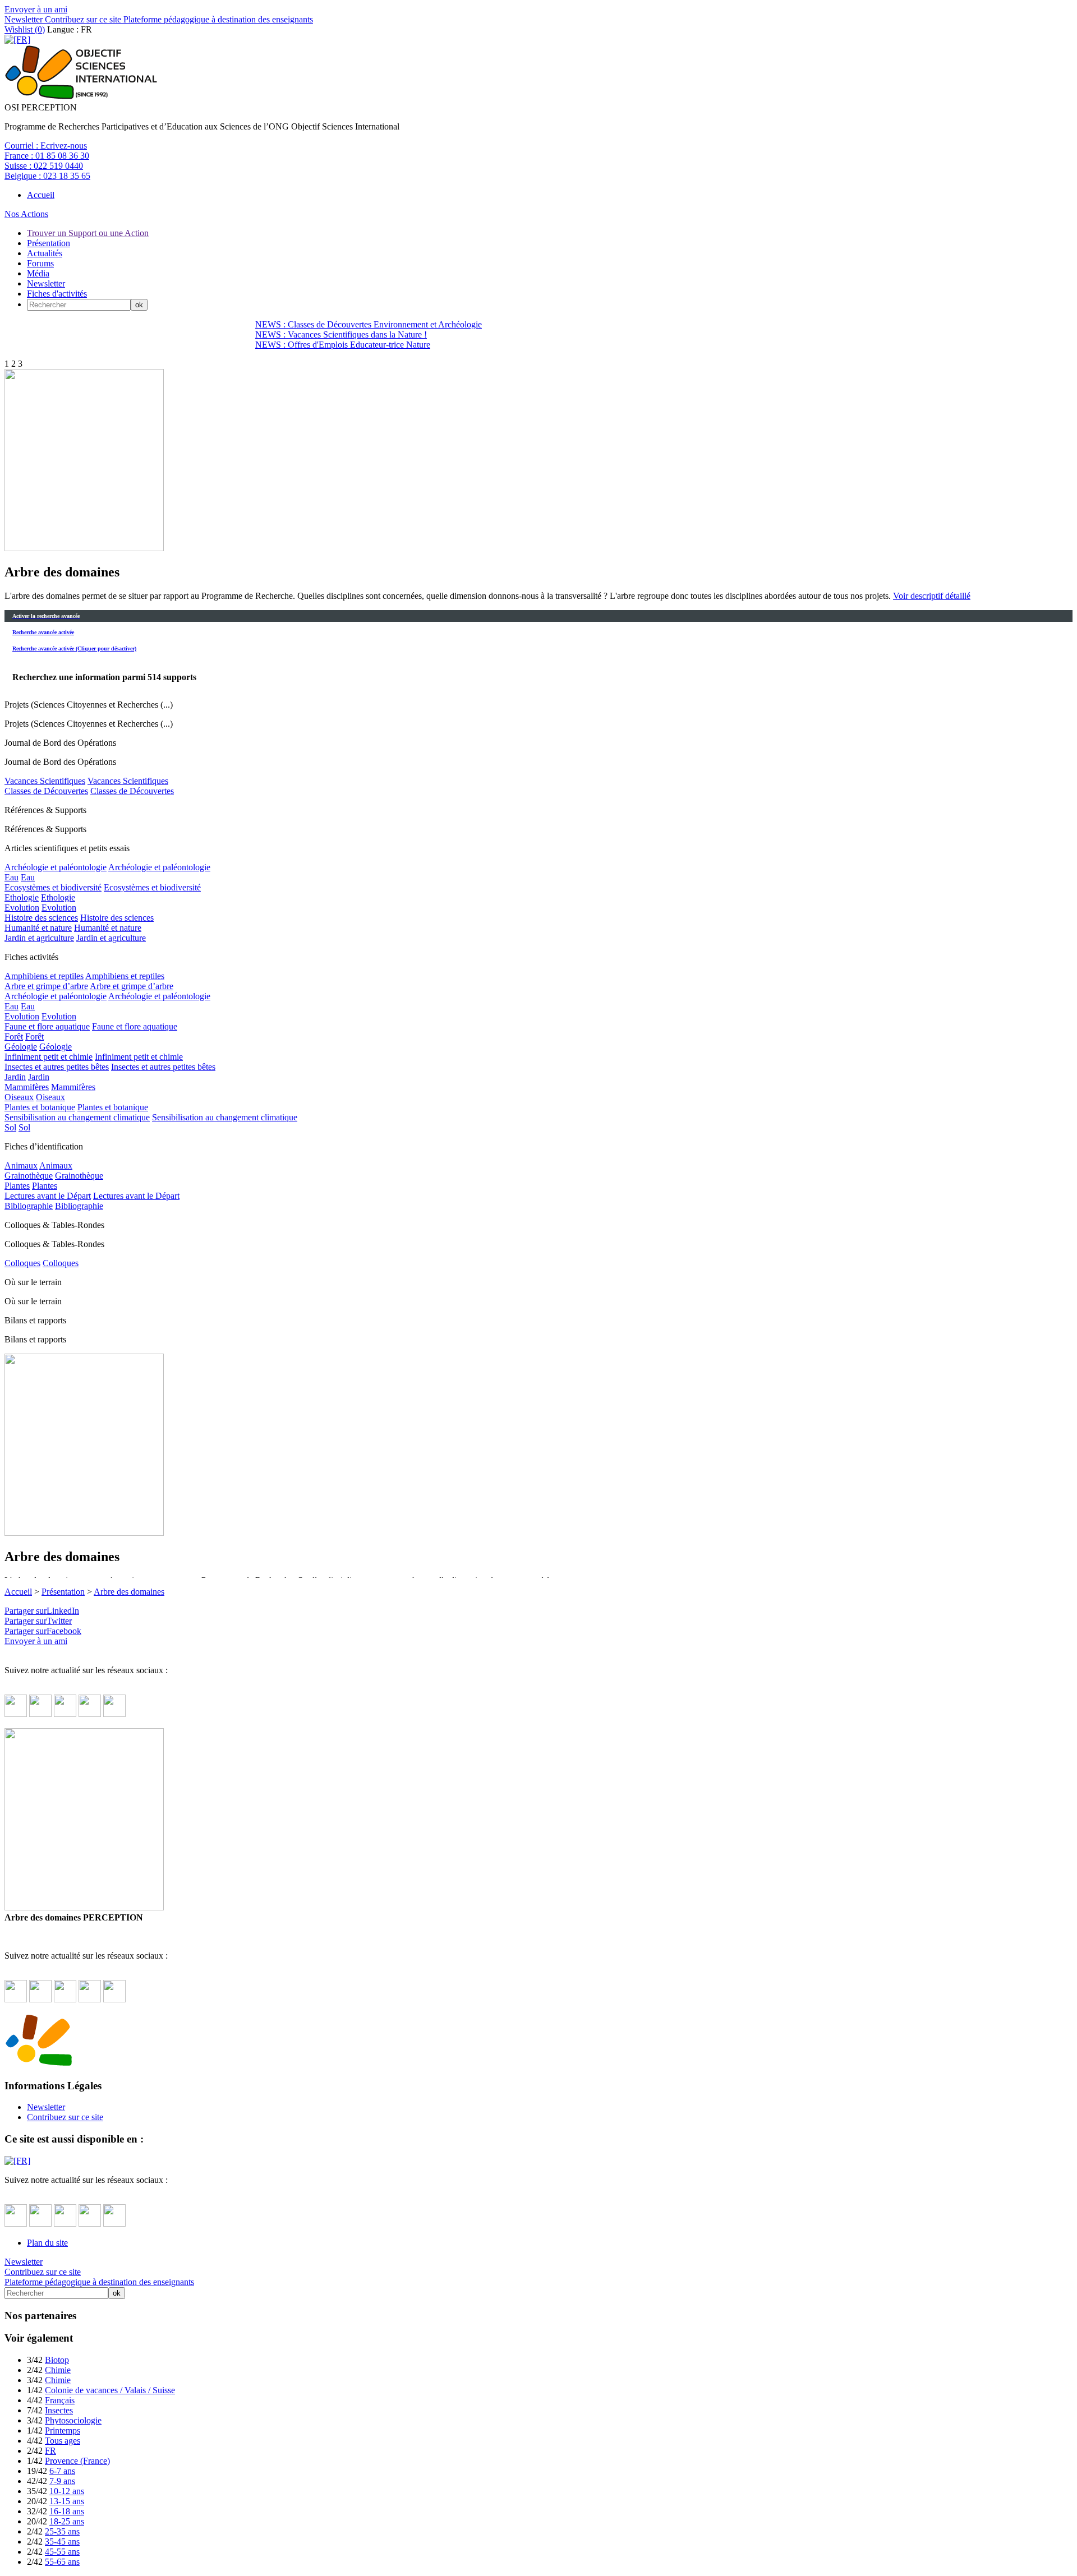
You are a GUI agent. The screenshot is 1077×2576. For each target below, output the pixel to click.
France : (47, 156)
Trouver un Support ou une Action (88, 233)
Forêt (14, 1037)
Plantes (17, 1186)
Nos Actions (26, 214)
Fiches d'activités (57, 294)
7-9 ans (62, 2481)
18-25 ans (67, 2521)
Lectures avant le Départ (48, 1196)
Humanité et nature (38, 928)
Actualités (45, 253)
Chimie (58, 2370)
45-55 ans (62, 2552)
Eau (11, 877)
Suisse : (44, 166)
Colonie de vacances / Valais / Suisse (110, 2390)
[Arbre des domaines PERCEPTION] (84, 1907)
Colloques (22, 1263)
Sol (10, 1127)
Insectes (59, 2410)
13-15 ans (67, 2501)
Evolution (22, 908)
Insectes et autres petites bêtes (57, 1067)
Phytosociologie (73, 2420)
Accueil (41, 195)
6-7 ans (62, 2471)
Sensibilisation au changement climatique (77, 1117)
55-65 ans (62, 2562)
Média (38, 273)
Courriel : (46, 146)
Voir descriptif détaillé (932, 596)
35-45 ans (62, 2542)
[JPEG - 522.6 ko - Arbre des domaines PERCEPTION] (84, 548)
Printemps (63, 2430)
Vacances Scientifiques (45, 781)
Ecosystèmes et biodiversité (53, 887)
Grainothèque (29, 1176)
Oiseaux (19, 1097)
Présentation (49, 243)
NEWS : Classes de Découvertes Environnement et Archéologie (369, 324)
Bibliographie (29, 1206)
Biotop (57, 2360)
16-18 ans (67, 2511)
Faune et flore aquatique (47, 1026)
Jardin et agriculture (39, 938)
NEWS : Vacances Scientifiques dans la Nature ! (341, 334)
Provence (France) (77, 2461)
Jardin (15, 1077)
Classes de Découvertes (46, 791)
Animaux (21, 1165)
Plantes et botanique (40, 1107)
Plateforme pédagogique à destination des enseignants (217, 19)
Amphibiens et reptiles (44, 976)
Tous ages (63, 2441)
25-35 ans (62, 2531)
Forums (40, 263)
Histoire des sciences (41, 918)
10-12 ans (67, 2491)
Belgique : (47, 176)
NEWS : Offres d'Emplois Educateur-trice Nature (343, 345)
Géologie (21, 1047)
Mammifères (27, 1087)
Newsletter (24, 19)
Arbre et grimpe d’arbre (46, 986)
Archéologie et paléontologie (56, 867)
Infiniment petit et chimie (49, 1057)
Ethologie (22, 897)
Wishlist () (25, 29)
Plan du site (47, 2243)
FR (50, 2451)
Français (60, 2400)
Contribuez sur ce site (82, 19)
